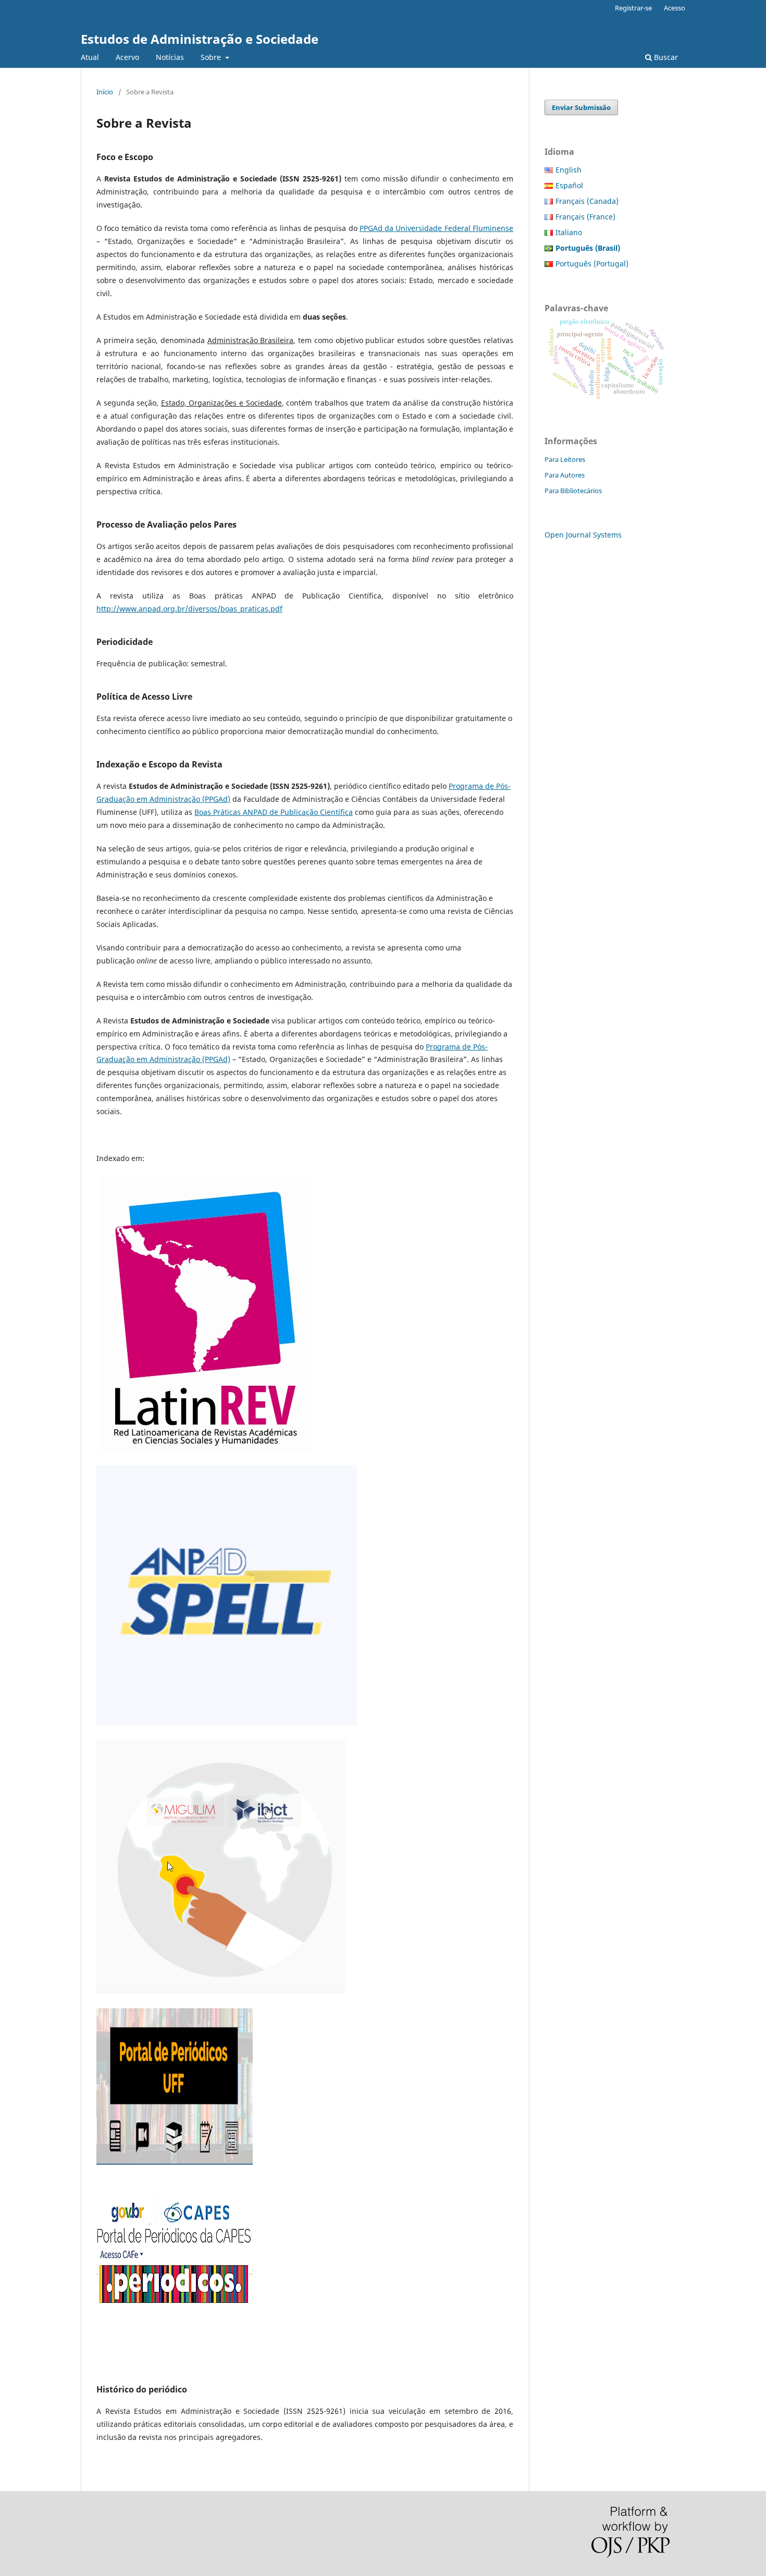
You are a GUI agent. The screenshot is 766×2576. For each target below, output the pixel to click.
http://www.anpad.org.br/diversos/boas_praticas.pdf (189, 609)
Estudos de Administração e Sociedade (200, 39)
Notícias (170, 57)
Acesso (675, 8)
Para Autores (565, 475)
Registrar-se (633, 8)
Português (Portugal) (592, 264)
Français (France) (585, 217)
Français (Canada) (587, 201)
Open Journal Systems (583, 535)
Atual (90, 57)
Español (569, 185)
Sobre (212, 57)
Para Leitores (565, 459)
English (569, 170)
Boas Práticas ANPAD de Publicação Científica (274, 812)
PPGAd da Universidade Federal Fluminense (436, 228)
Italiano (569, 232)
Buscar (665, 57)
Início (105, 92)
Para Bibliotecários (573, 491)
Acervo (127, 57)
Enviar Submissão (581, 107)
